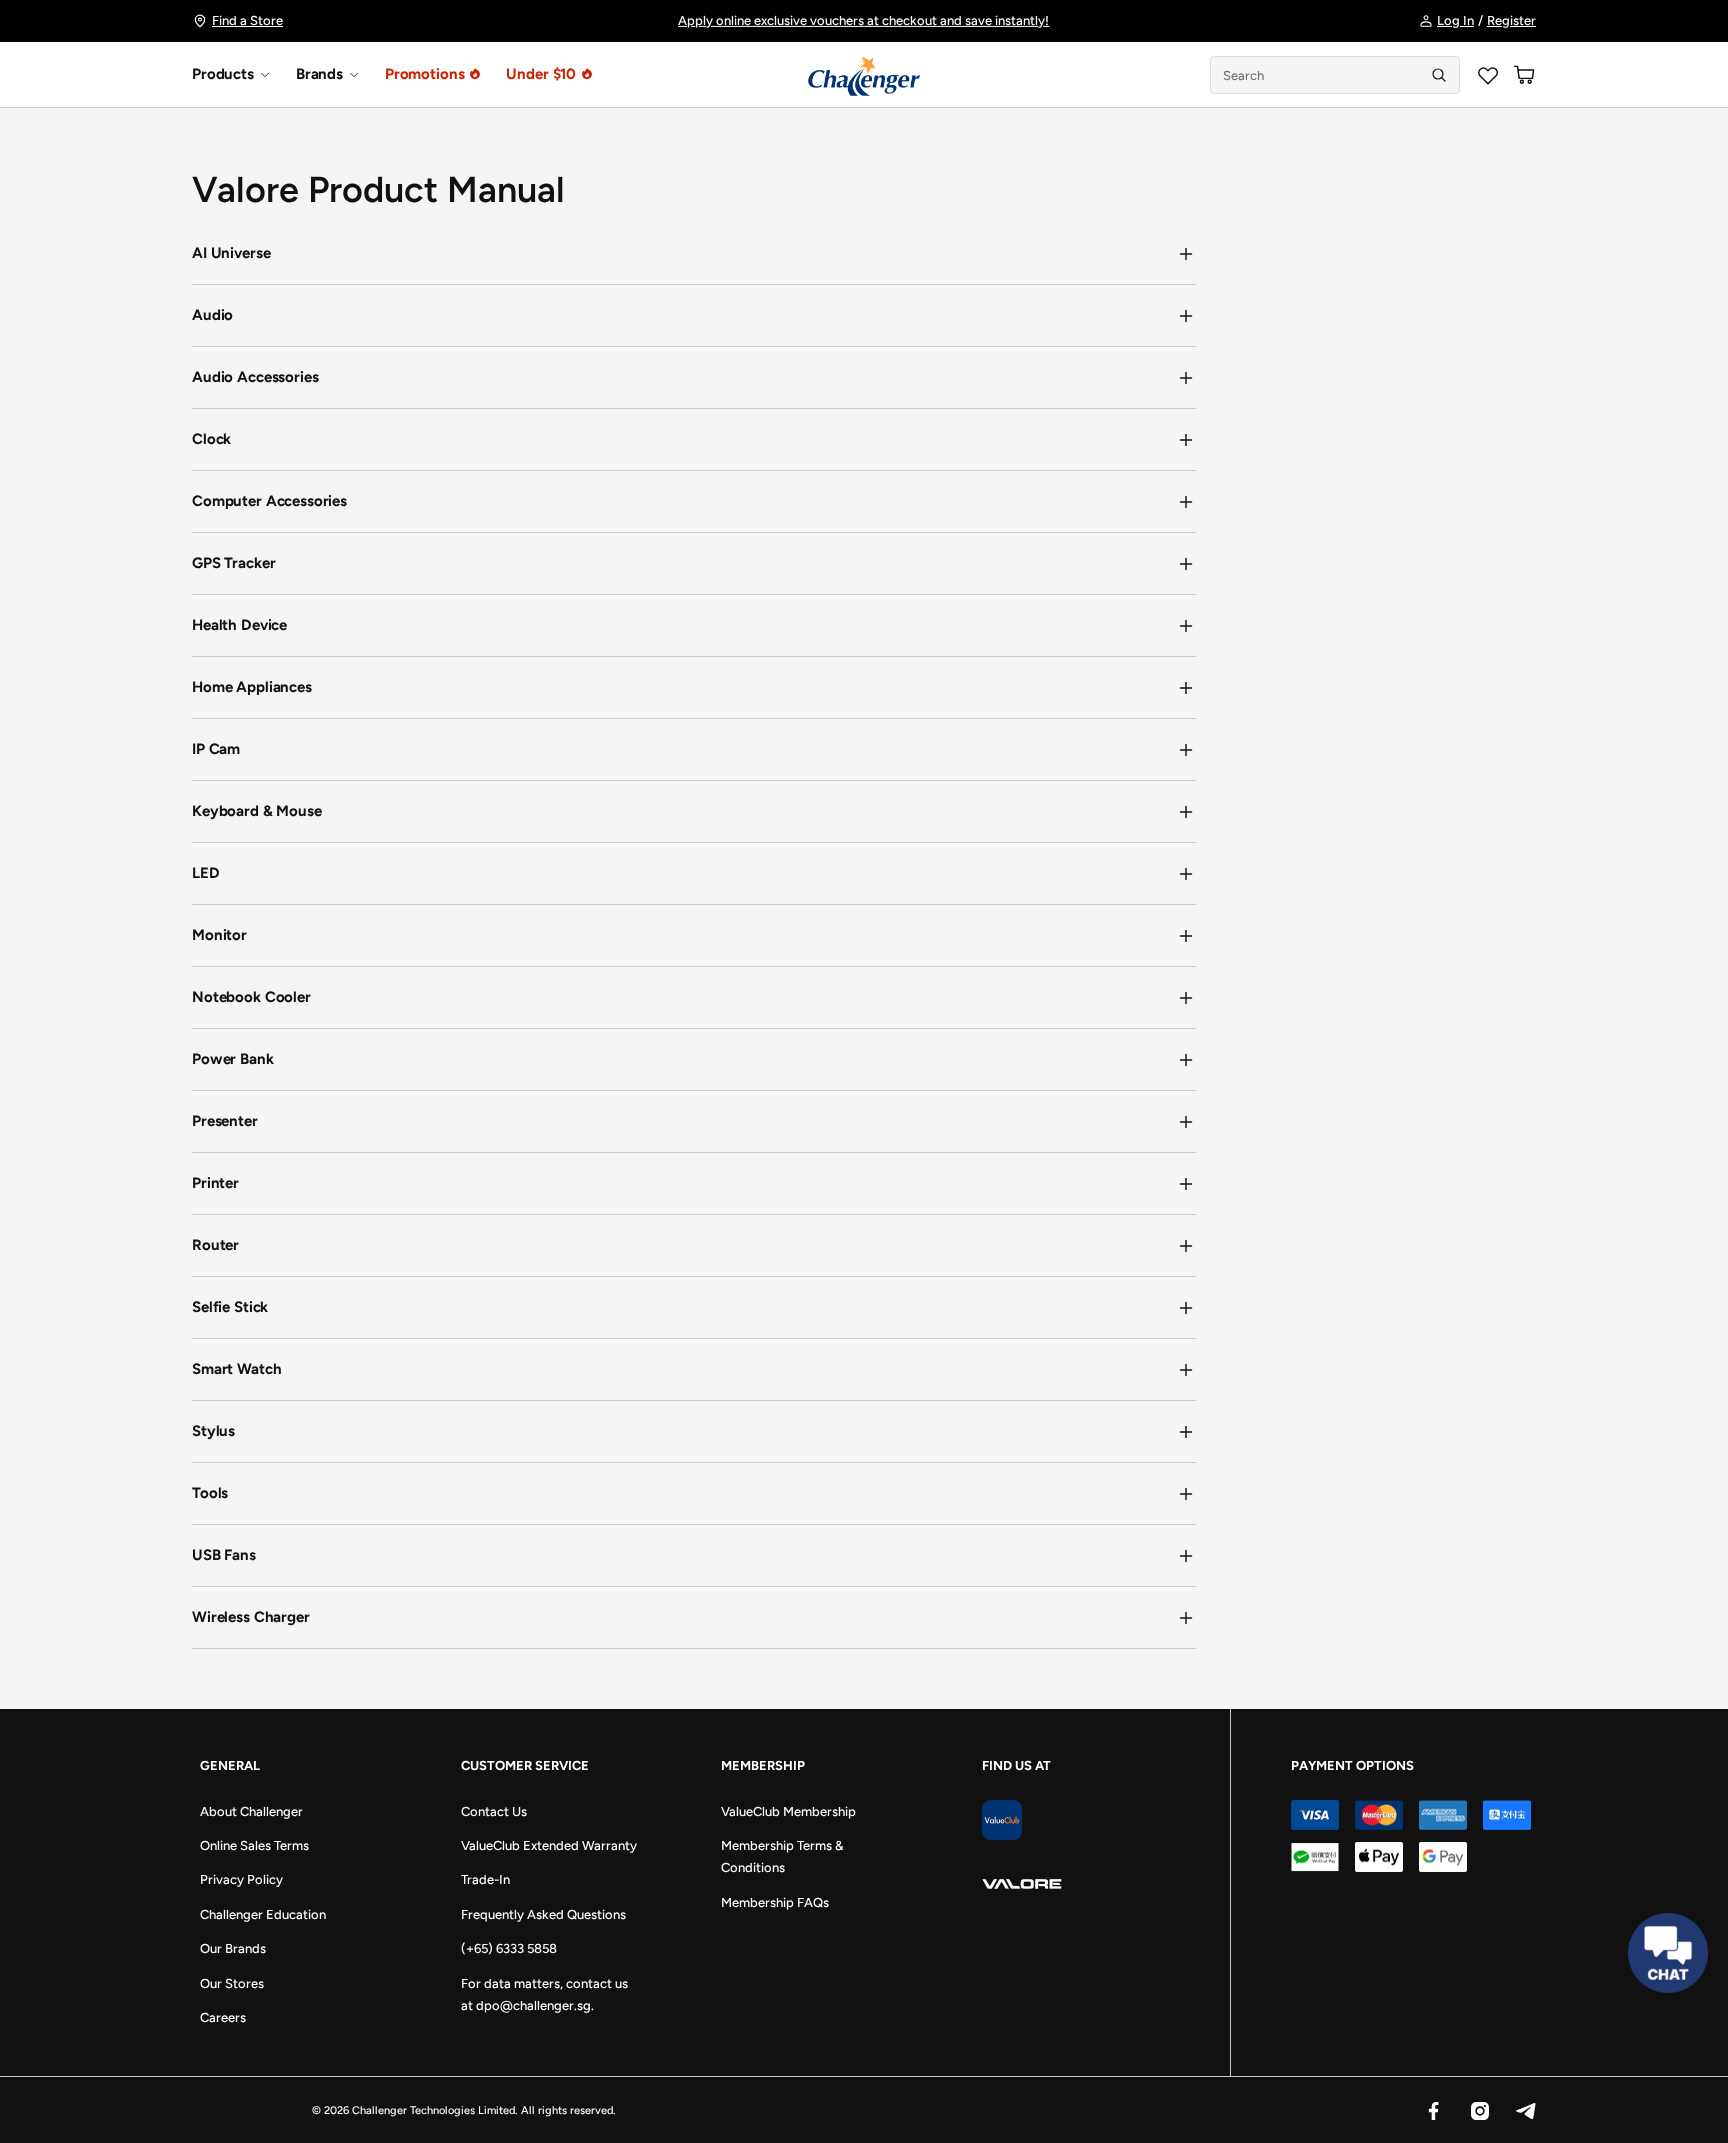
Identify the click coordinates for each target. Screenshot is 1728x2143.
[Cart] (1524, 75)
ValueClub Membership (788, 1811)
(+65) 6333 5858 (509, 1948)
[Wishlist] (1488, 75)
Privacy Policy (241, 1879)
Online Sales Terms (254, 1845)
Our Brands (233, 1948)
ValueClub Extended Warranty (549, 1845)
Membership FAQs (775, 1902)
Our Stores (232, 1983)
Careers (223, 2017)
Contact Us (494, 1811)
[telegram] (1525, 2110)
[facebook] (1433, 2110)
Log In (1455, 20)
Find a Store (247, 20)
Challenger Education (263, 1914)
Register (1511, 20)
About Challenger (251, 1811)
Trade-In (485, 1879)
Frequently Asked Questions (543, 1914)
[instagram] (1479, 2110)
